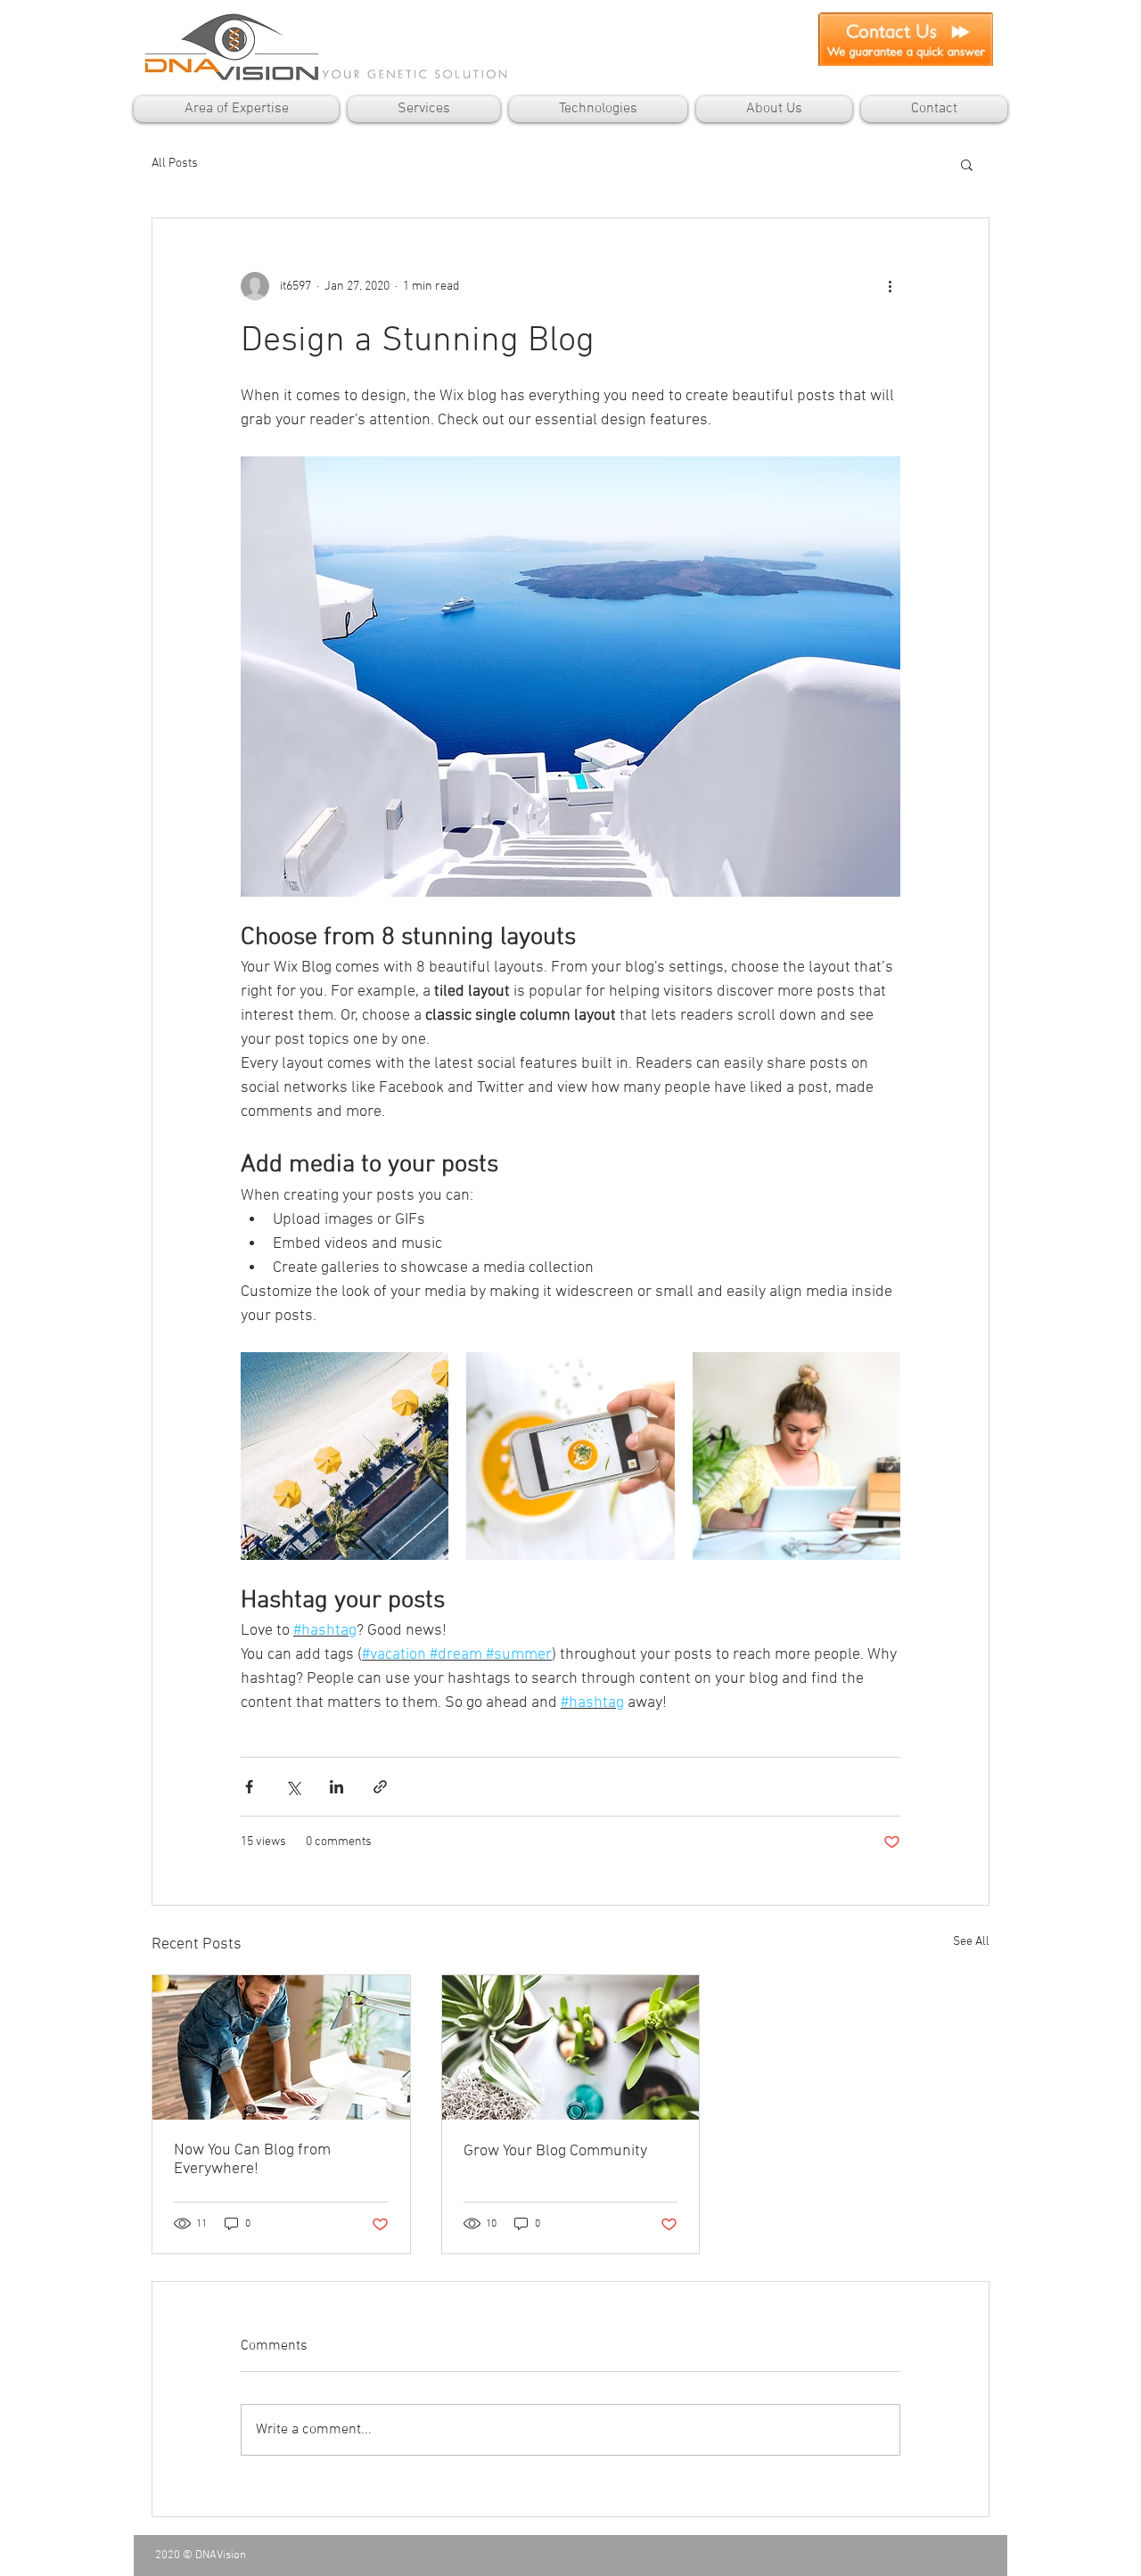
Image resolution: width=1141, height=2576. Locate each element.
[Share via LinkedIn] (337, 1787)
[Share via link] (380, 1787)
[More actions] (890, 286)
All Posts (175, 164)
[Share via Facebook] (249, 1787)
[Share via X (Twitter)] (293, 1787)
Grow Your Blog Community (555, 2151)
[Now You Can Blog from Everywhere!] (281, 2047)
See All (971, 1942)
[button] (967, 164)
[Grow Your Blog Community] (571, 2047)
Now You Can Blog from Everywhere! (252, 2160)
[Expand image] (345, 1456)
